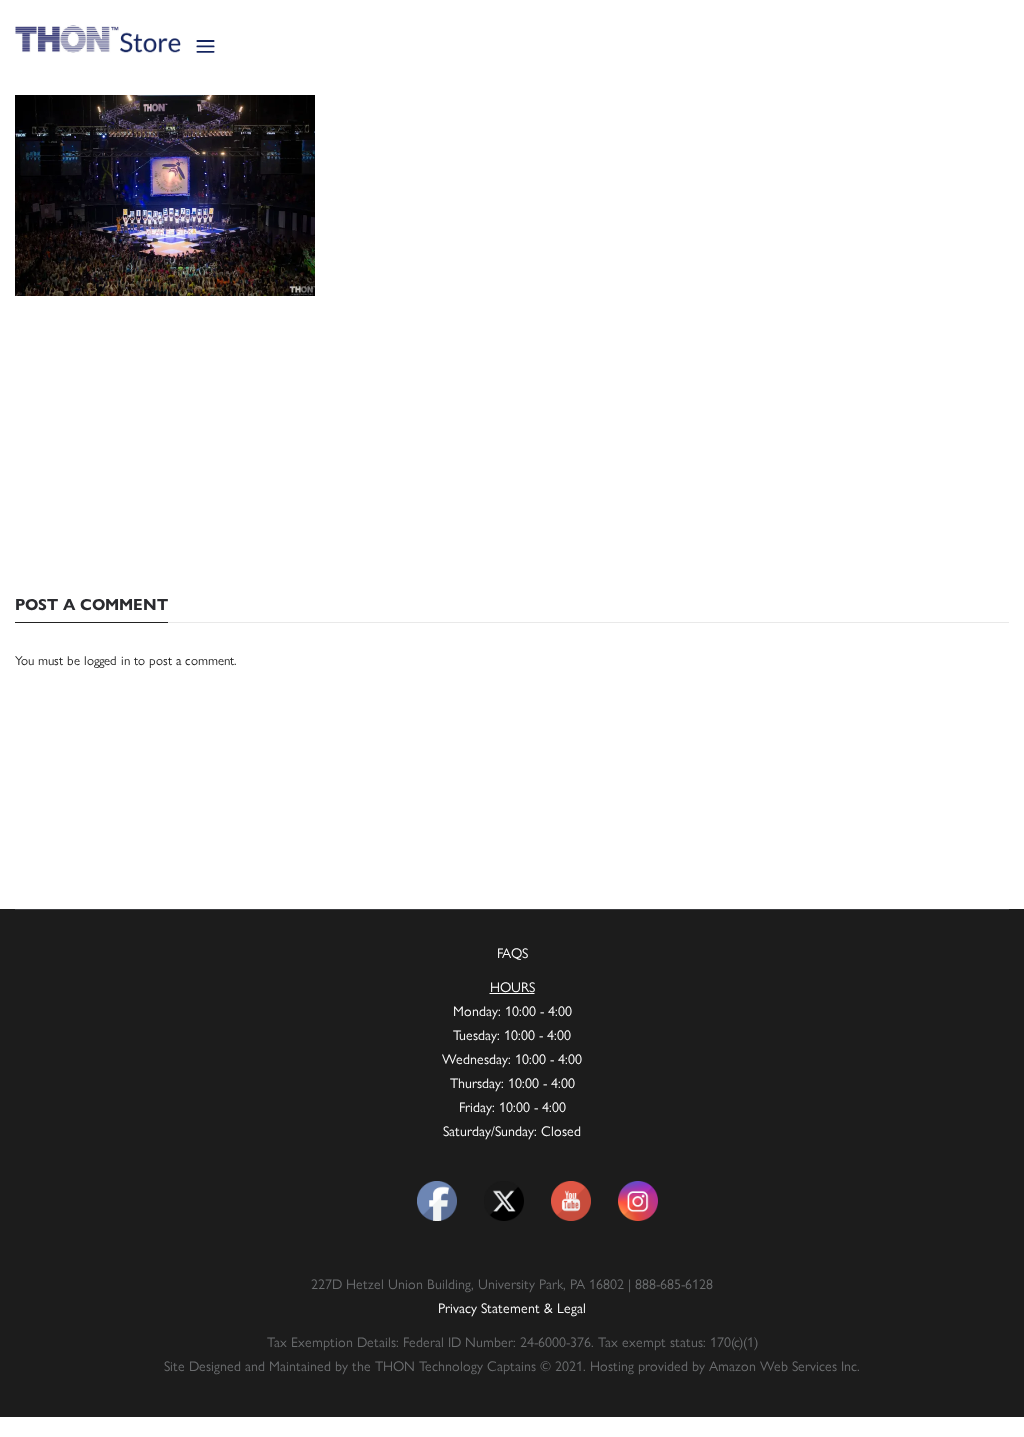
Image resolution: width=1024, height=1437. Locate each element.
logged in (107, 659)
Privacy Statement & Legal (512, 1307)
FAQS (512, 952)
